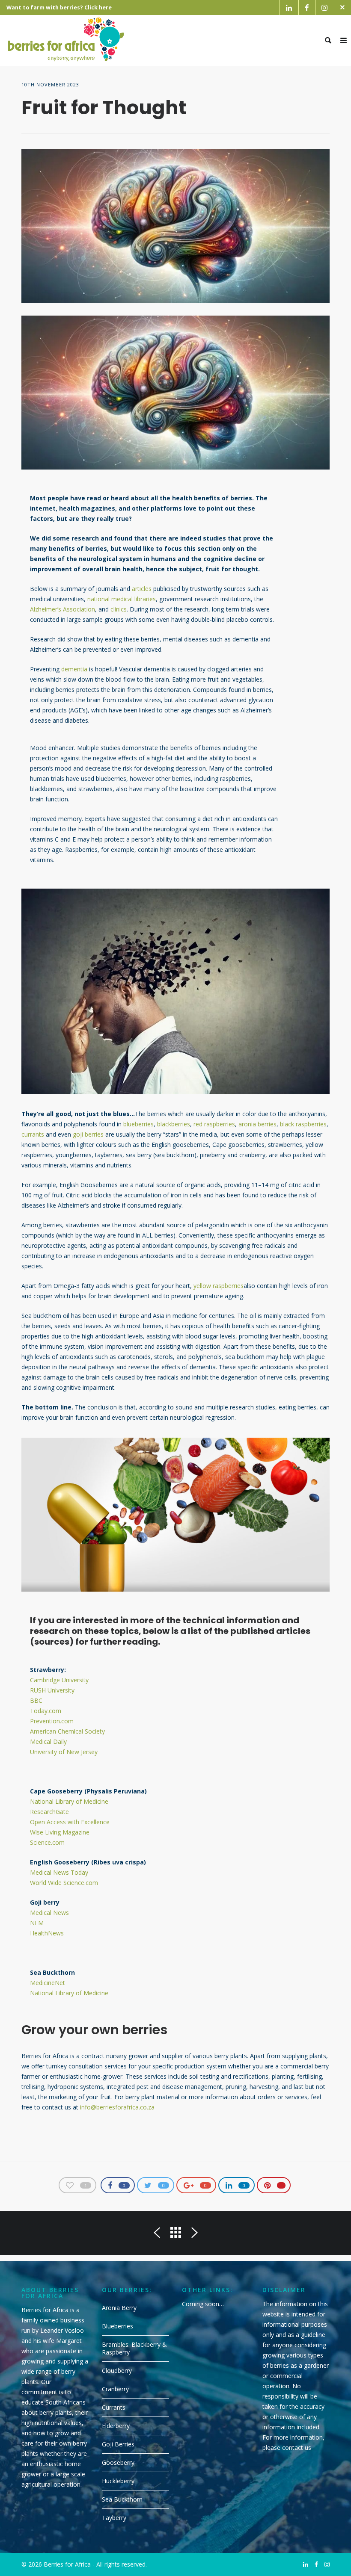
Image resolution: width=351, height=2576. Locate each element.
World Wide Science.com (64, 1883)
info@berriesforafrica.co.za (117, 2107)
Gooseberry (118, 2462)
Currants (114, 2407)
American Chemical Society (67, 1731)
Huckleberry (118, 2481)
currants (33, 1134)
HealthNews (47, 1933)
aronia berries (257, 1124)
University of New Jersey (64, 1752)
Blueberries (117, 2326)
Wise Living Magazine (60, 1832)
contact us (297, 2447)
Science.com (47, 1842)
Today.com (46, 1711)
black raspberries (303, 1124)
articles (142, 589)
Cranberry (115, 2389)
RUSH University (52, 1690)
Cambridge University (59, 1680)
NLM (37, 1923)
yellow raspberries (219, 1286)
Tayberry (114, 2518)
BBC (36, 1700)
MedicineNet (48, 1983)
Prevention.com (52, 1721)
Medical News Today (59, 1872)
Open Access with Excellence (70, 1822)
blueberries (138, 1124)
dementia (74, 669)
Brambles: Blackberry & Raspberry (134, 2348)
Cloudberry (117, 2371)
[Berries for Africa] (66, 41)
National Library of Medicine (69, 1801)
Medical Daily (48, 1741)
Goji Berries (118, 2444)
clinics (119, 609)
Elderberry (116, 2426)
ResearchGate (49, 1812)
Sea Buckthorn (122, 2499)
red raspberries (214, 1124)
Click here (98, 7)
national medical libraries (122, 599)
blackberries (174, 1124)
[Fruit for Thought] (175, 226)
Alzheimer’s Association (62, 609)
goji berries (88, 1134)
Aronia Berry (119, 2308)
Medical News (49, 1913)
